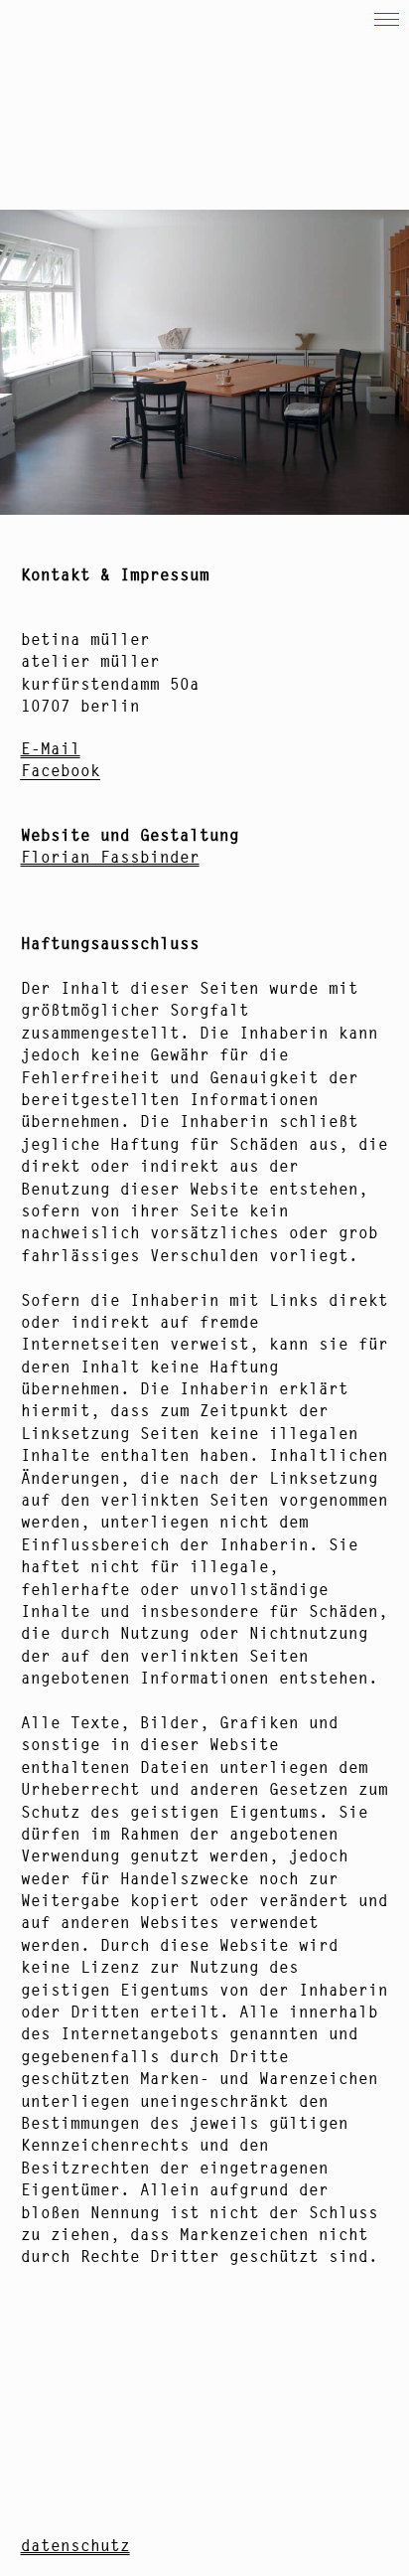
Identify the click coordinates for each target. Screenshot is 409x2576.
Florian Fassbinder (110, 857)
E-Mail (51, 748)
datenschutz (75, 2545)
